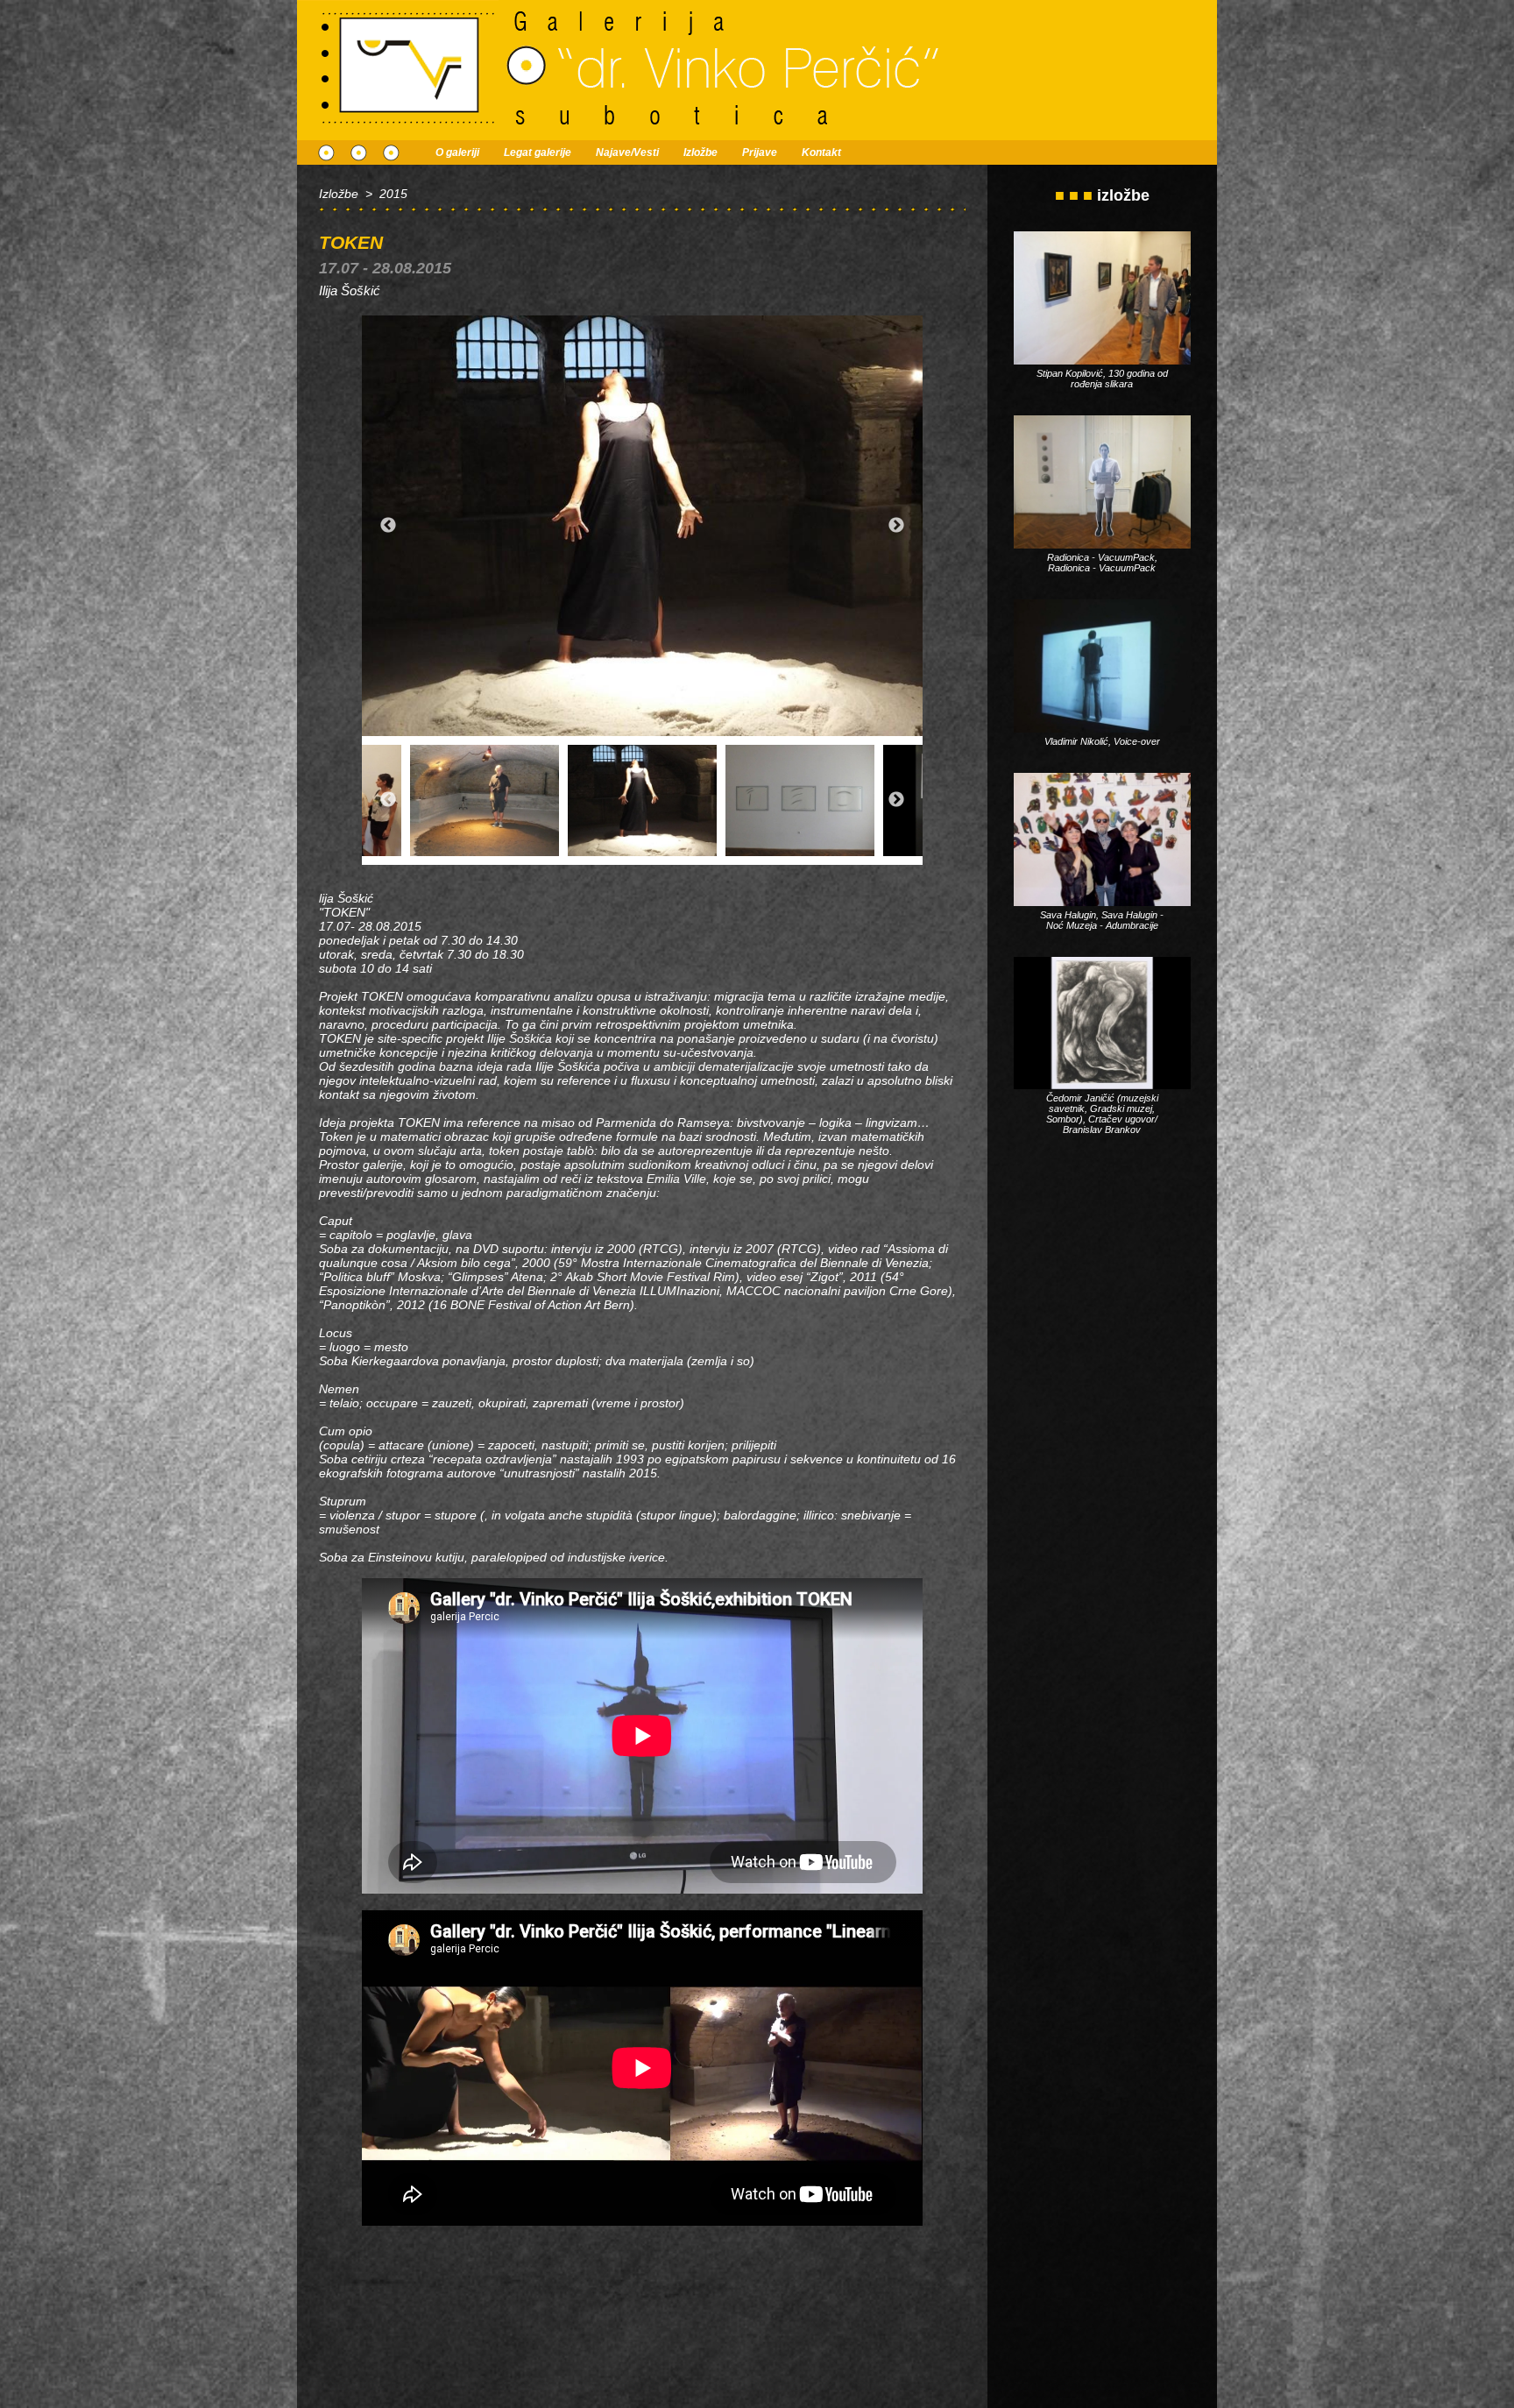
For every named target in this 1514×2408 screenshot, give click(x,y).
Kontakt (821, 152)
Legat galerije (538, 152)
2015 (393, 194)
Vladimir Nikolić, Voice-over (1102, 741)
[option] (642, 526)
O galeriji (457, 152)
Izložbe (700, 152)
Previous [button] (388, 526)
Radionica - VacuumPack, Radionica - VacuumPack (1102, 563)
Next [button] (896, 526)
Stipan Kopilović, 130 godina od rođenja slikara (1102, 379)
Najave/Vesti (627, 152)
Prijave (760, 152)
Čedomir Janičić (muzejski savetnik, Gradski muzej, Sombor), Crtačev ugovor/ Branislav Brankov (1102, 1114)
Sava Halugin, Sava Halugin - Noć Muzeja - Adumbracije (1102, 920)
